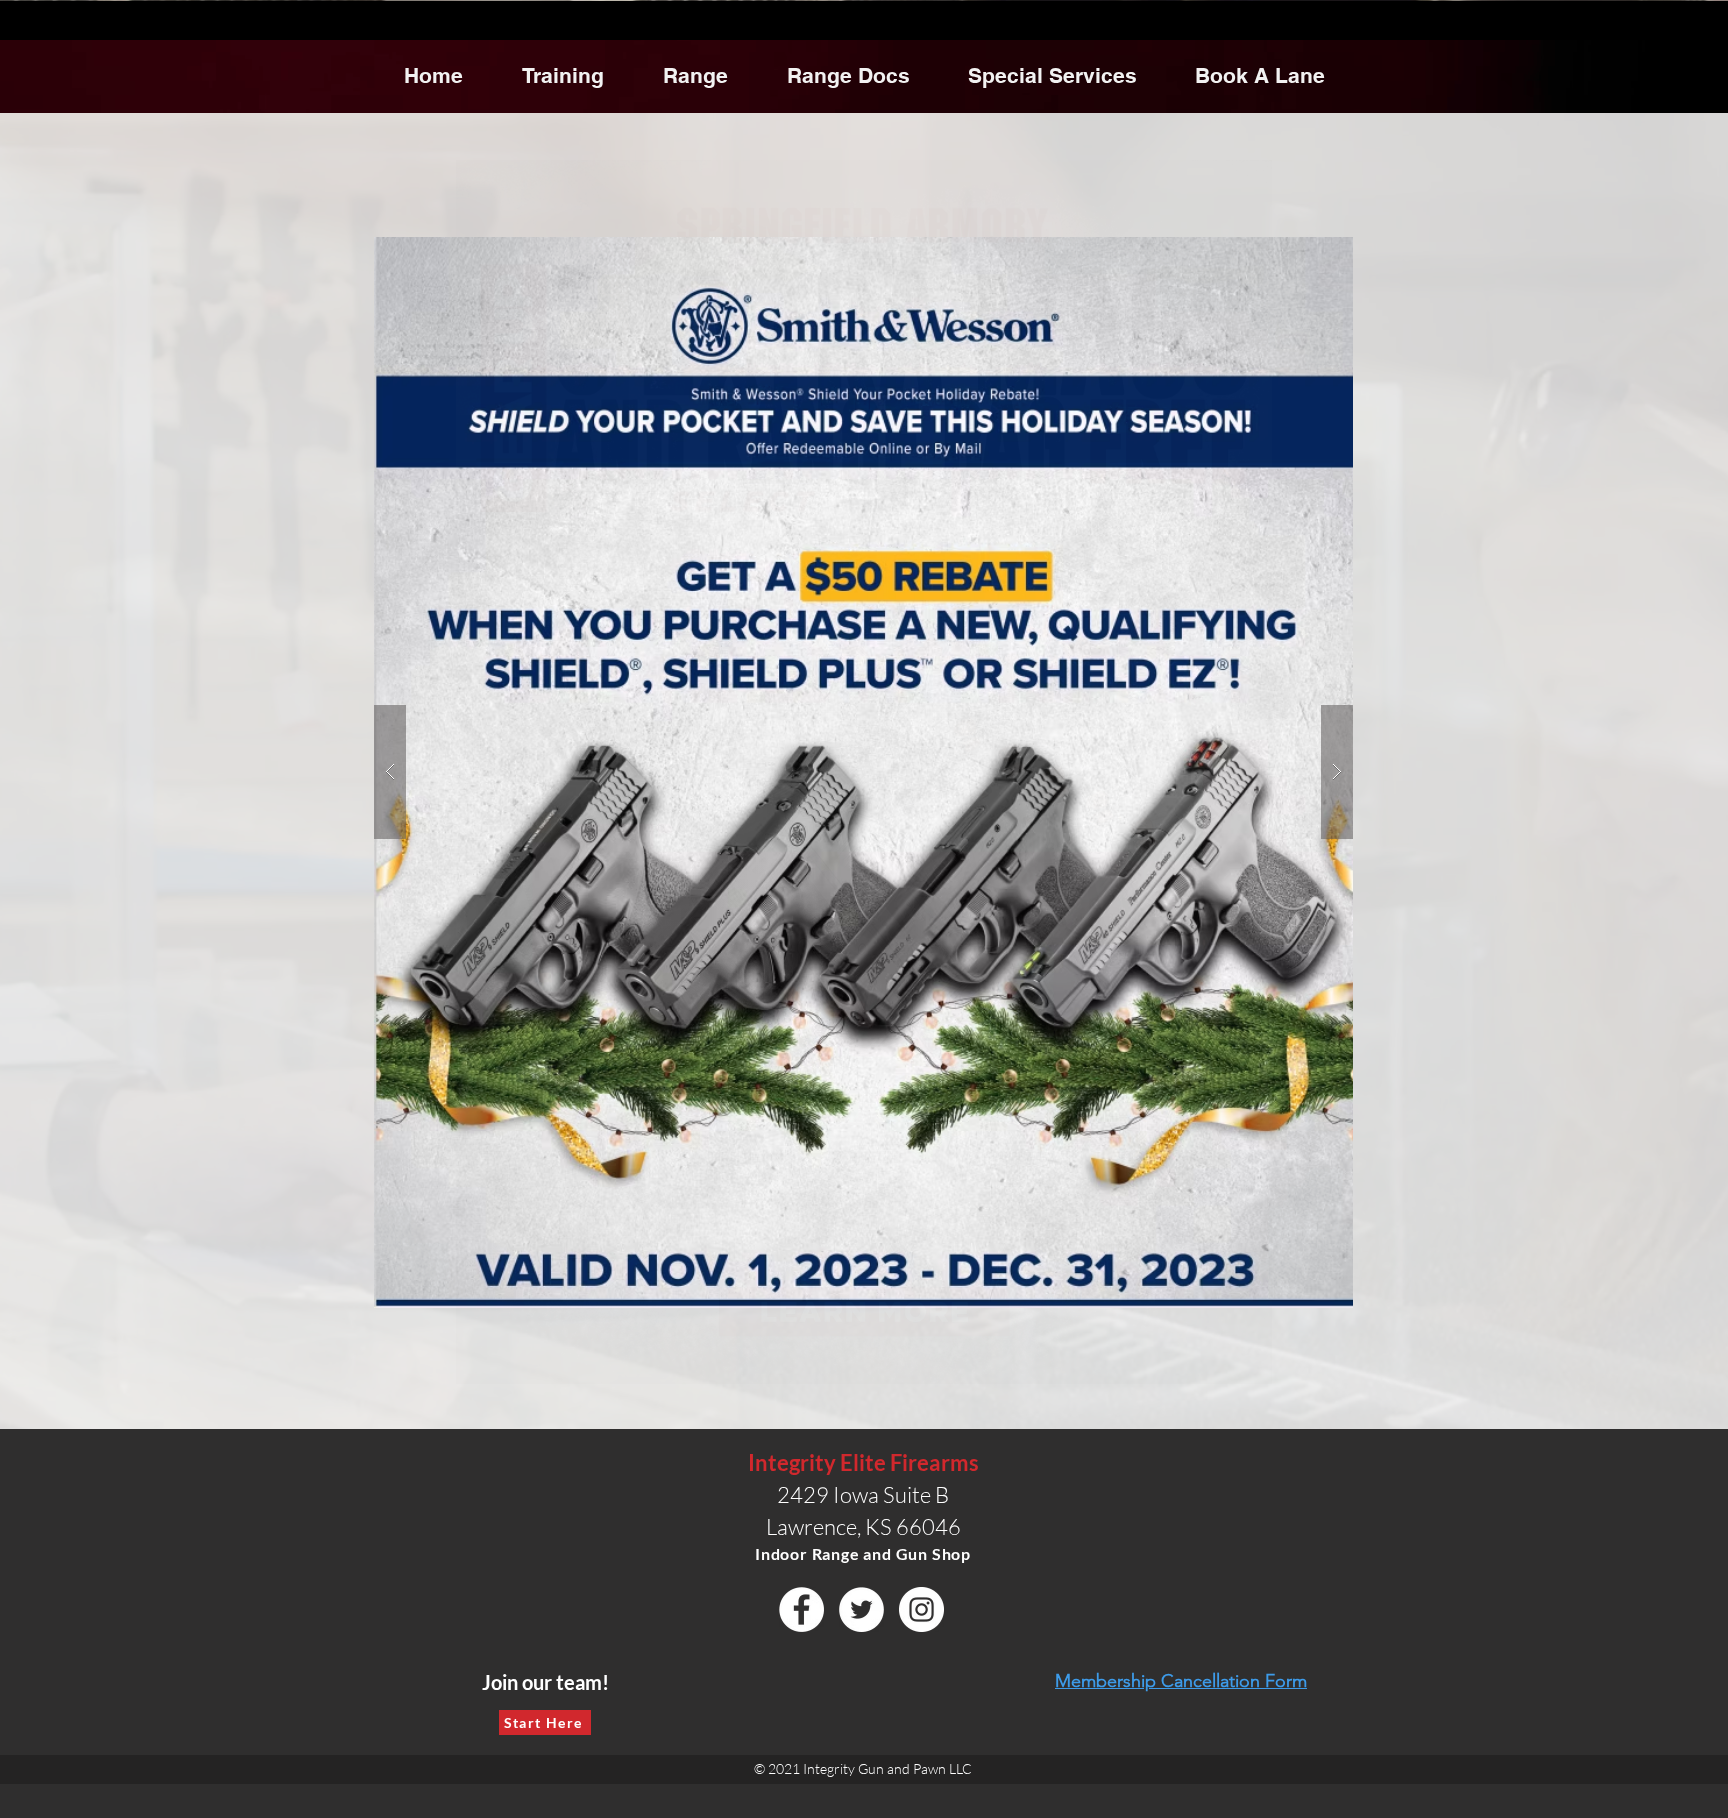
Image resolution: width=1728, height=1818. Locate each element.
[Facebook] (801, 1609)
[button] (863, 772)
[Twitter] (861, 1609)
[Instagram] (921, 1609)
